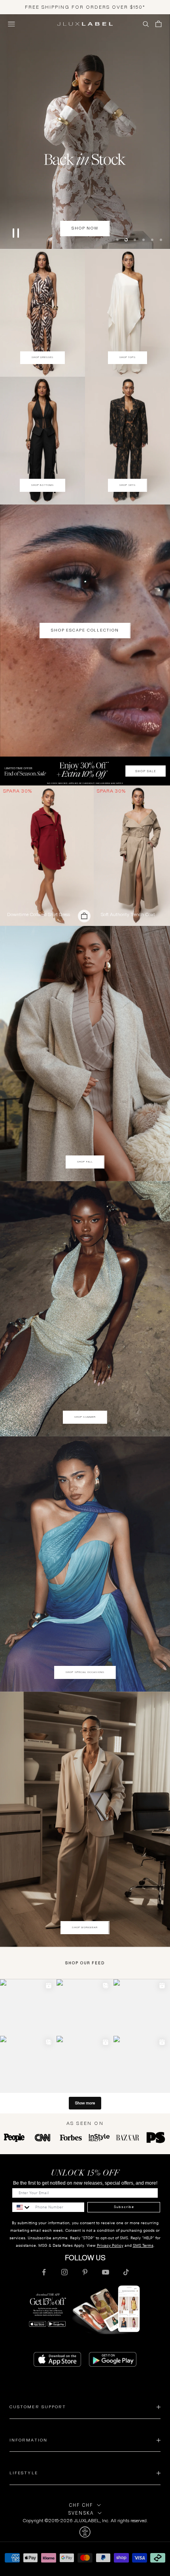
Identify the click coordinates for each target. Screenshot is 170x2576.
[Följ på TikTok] (126, 2271)
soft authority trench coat (128, 914)
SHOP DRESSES (43, 357)
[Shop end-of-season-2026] (85, 131)
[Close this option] (85, 2531)
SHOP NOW (85, 227)
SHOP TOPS (128, 357)
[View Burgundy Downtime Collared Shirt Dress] (47, 855)
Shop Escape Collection (85, 629)
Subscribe (124, 2206)
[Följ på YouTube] (106, 2271)
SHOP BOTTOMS (42, 484)
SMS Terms (143, 2245)
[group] (85, 770)
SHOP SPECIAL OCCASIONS (85, 1671)
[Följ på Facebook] (44, 2271)
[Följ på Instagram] (64, 2271)
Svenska (81, 2512)
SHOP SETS (127, 484)
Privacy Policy (110, 2245)
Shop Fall (85, 1161)
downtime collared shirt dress (39, 914)
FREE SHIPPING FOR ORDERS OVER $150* (85, 7)
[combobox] (22, 2206)
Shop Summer (85, 1416)
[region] (85, 131)
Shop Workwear (85, 1927)
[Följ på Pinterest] (85, 2271)
